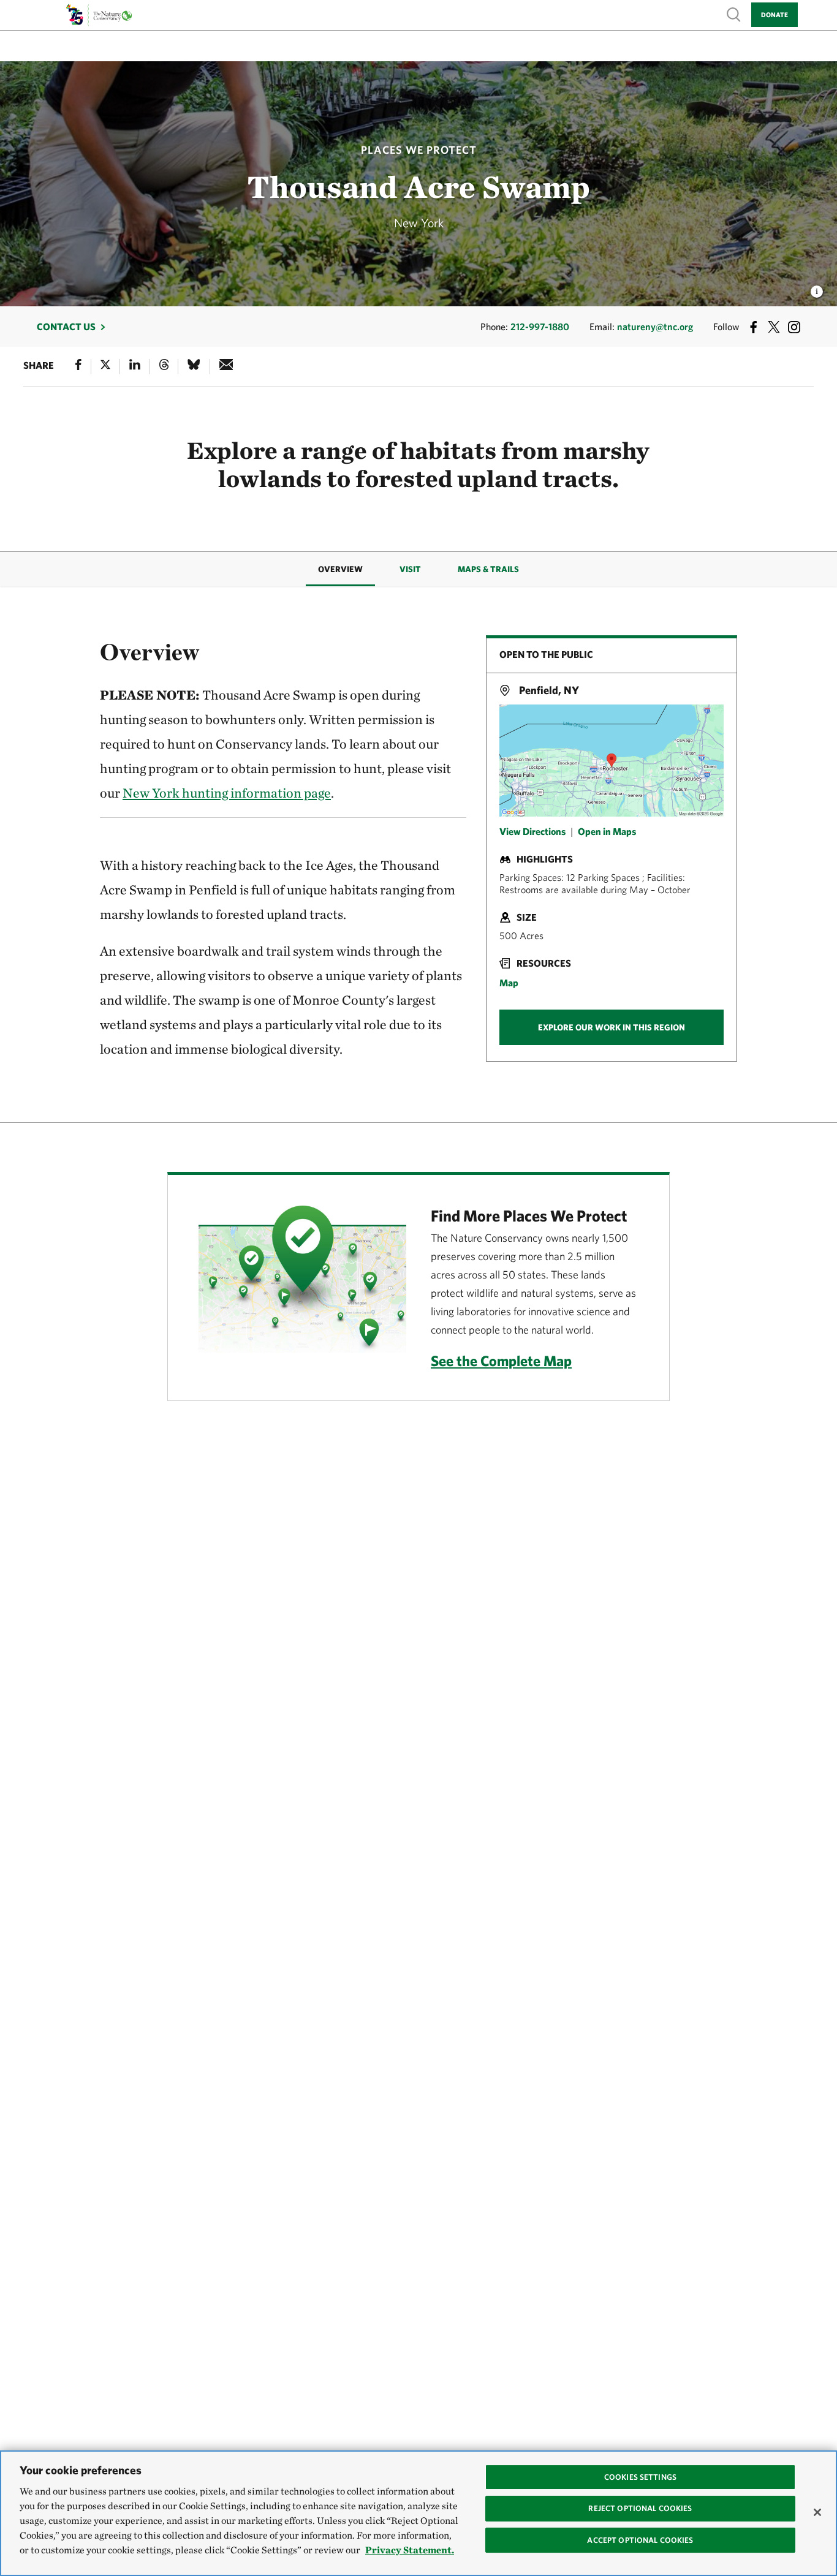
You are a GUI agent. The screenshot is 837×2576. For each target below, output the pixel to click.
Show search (734, 14)
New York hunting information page (227, 793)
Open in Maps (607, 831)
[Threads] (164, 367)
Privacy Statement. (410, 2550)
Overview (340, 569)
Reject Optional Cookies (640, 2508)
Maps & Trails (488, 569)
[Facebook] (78, 367)
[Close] (817, 2512)
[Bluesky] (194, 367)
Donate (775, 14)
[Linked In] (135, 367)
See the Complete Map (501, 1361)
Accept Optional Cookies (640, 2540)
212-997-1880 (540, 327)
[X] (105, 367)
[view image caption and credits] (817, 288)
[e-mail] (226, 367)
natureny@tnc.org (655, 327)
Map (509, 983)
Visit (410, 569)
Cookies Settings (640, 2477)
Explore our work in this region (612, 1027)
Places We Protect (419, 150)
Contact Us (66, 327)
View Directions (532, 831)
